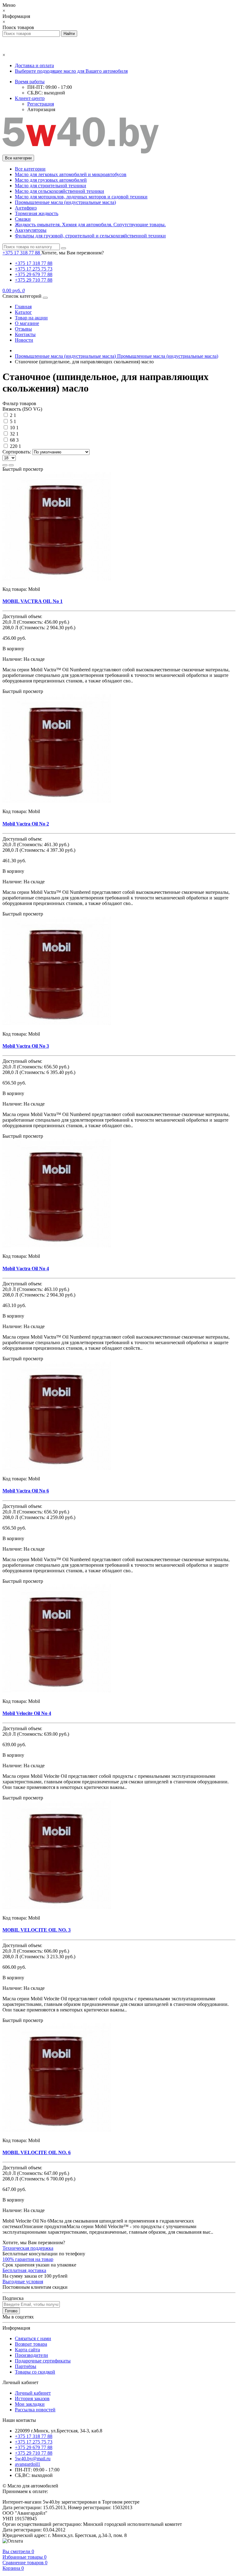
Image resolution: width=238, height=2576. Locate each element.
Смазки (23, 219)
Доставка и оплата (34, 65)
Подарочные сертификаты (43, 2361)
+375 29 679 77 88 (34, 274)
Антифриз (26, 208)
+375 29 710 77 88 (34, 280)
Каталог (23, 312)
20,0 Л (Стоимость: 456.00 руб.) (36, 622)
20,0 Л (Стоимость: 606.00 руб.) (36, 1951)
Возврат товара (31, 2344)
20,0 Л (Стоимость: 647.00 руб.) (36, 2173)
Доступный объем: (22, 616)
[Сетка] (5, 465)
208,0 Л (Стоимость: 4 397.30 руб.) (39, 850)
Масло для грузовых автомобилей (51, 180)
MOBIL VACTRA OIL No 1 (33, 601)
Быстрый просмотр (23, 469)
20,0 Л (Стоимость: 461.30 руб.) (36, 844)
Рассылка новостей (35, 2410)
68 (12, 440)
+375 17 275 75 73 (34, 269)
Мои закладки (30, 2404)
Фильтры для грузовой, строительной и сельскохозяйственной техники (90, 236)
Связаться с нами (33, 2338)
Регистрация (41, 104)
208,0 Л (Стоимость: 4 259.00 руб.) (39, 1517)
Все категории (30, 169)
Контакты (25, 334)
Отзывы (23, 329)
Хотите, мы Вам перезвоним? (73, 253)
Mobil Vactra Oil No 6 (26, 1491)
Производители (31, 2355)
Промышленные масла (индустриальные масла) (65, 202)
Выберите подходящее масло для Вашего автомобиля (71, 71)
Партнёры (26, 2366)
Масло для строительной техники (51, 186)
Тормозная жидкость (37, 213)
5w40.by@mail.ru (33, 2459)
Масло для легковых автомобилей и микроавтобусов (71, 174)
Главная (23, 307)
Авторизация (41, 109)
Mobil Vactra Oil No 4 (26, 1269)
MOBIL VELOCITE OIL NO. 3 (37, 1930)
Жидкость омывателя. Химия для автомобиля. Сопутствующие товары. (90, 225)
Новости (24, 340)
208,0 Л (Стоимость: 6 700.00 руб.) (39, 2179)
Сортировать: (17, 452)
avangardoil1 (28, 2464)
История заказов (32, 2398)
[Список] (11, 465)
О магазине (27, 323)
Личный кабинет (33, 2393)
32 (12, 434)
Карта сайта (27, 2350)
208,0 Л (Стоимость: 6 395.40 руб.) (39, 1072)
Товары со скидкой (35, 2372)
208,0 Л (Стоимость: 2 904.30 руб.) (39, 628)
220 (14, 446)
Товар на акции (31, 318)
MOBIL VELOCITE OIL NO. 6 (37, 2152)
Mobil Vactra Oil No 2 (26, 824)
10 (12, 428)
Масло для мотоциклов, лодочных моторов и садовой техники (81, 197)
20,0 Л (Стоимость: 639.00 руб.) (36, 1734)
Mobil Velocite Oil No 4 (27, 1713)
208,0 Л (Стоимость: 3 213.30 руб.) (39, 1957)
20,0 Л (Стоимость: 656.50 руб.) (36, 1067)
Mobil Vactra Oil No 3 (26, 1046)
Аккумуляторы (31, 230)
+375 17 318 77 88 (34, 263)
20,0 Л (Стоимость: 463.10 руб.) (36, 1289)
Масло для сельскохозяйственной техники (59, 191)
